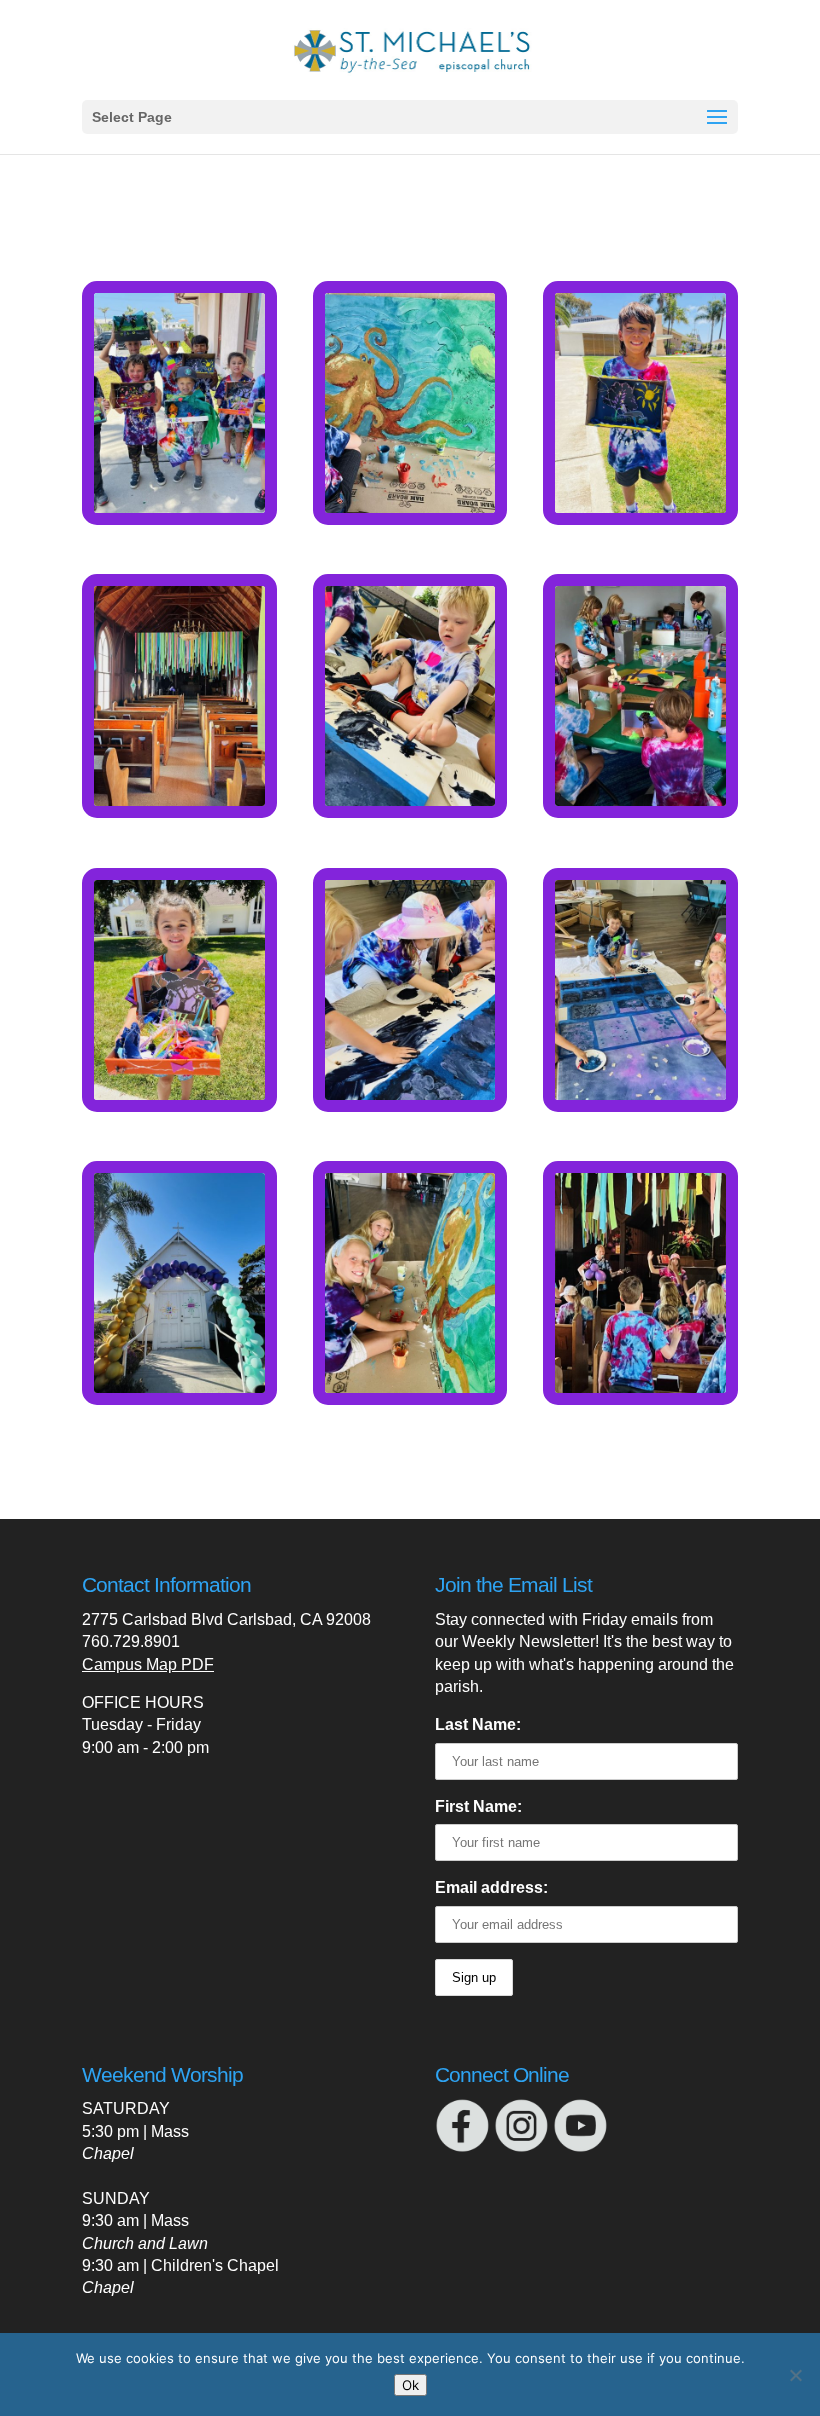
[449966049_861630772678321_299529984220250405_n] (410, 507)
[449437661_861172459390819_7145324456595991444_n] (179, 1387)
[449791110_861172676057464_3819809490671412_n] (410, 1094)
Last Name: (478, 1724)
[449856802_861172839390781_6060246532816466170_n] (179, 800)
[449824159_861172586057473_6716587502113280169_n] (179, 1094)
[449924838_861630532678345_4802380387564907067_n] (179, 507)
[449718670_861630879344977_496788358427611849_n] (640, 1094)
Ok (410, 2385)
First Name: (478, 1806)
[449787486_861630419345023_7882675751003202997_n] (640, 1387)
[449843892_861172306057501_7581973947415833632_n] (640, 800)
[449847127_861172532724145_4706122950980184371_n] (640, 507)
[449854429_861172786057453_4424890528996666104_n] (410, 800)
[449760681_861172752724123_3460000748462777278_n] (410, 1387)
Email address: (491, 1887)
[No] (795, 2375)
